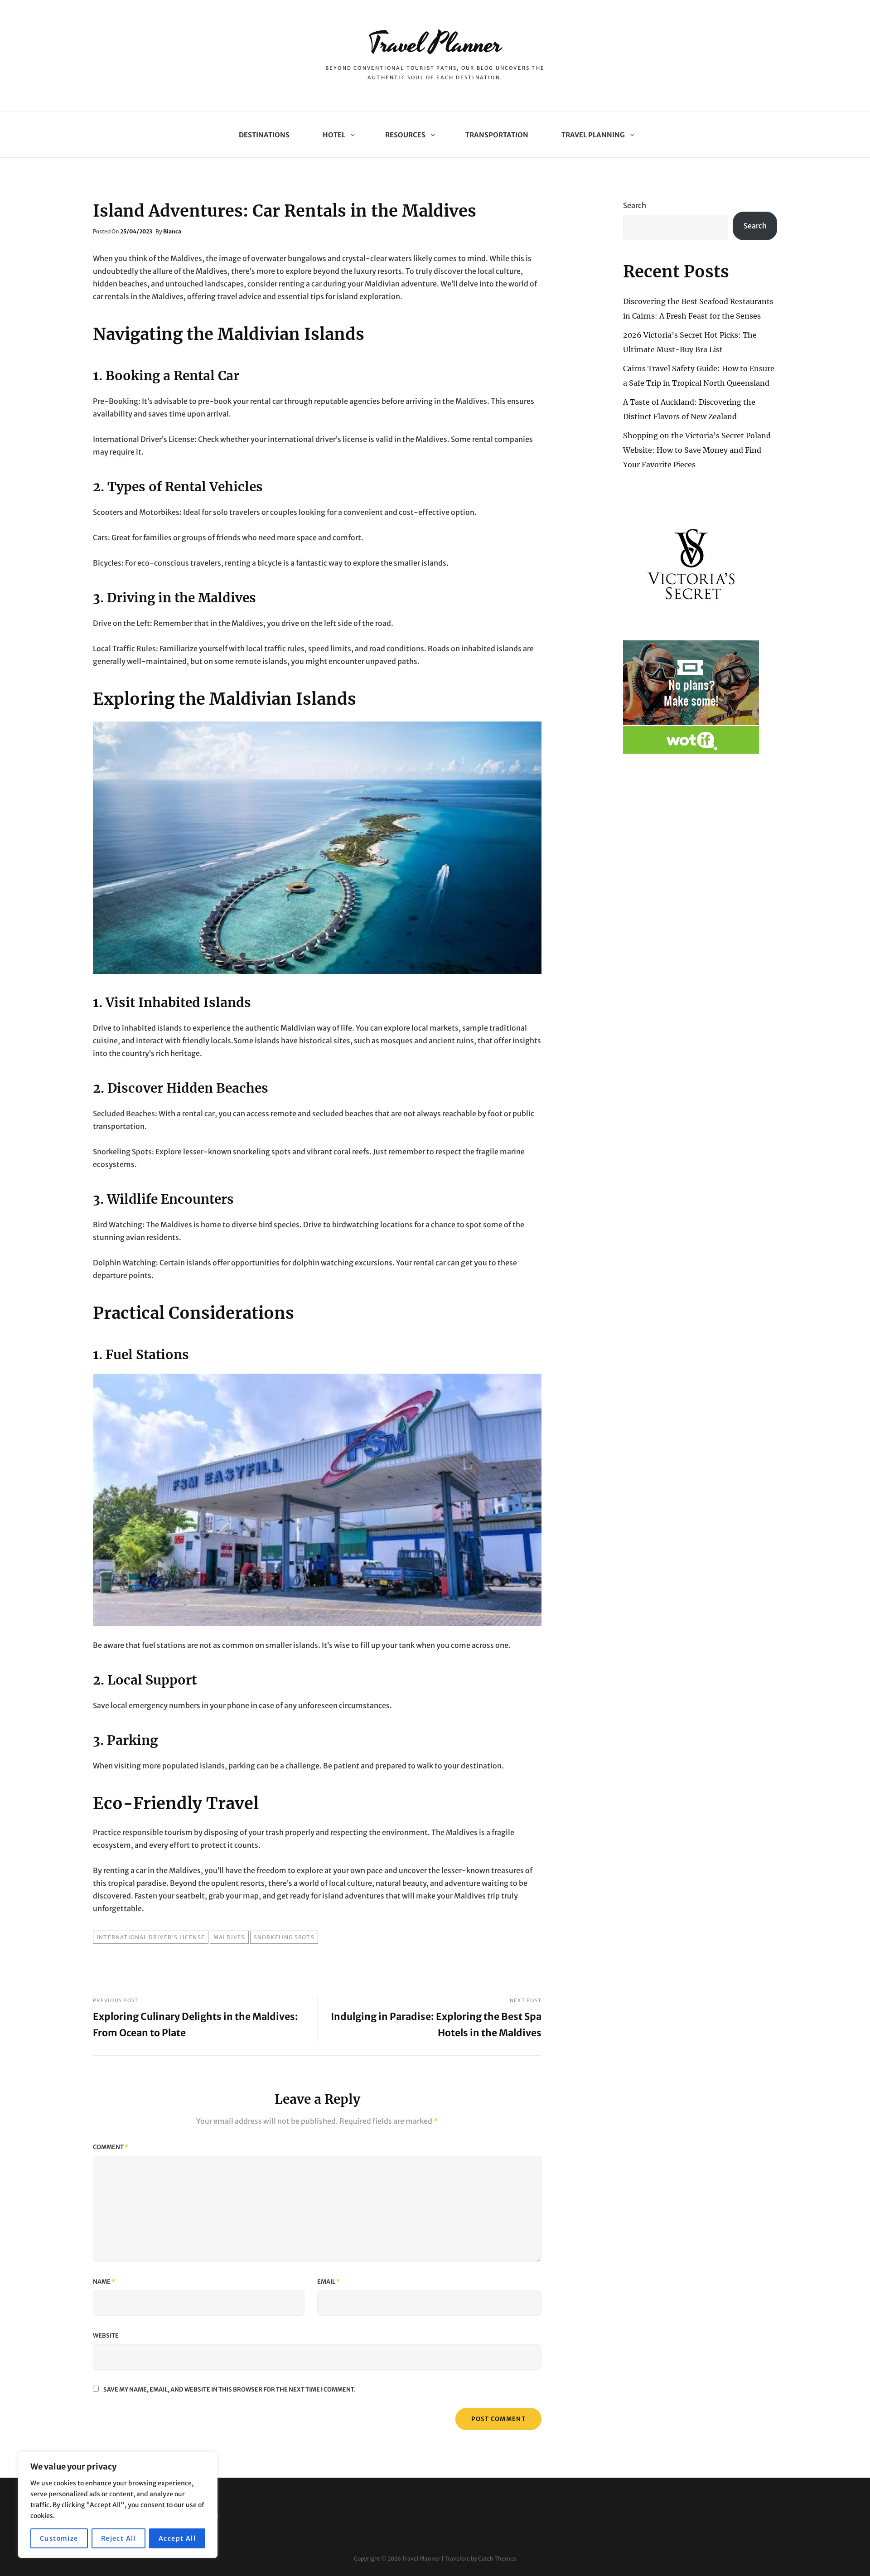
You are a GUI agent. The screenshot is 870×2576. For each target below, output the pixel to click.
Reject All (118, 2538)
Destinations (264, 135)
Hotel (334, 135)
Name (104, 2282)
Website (106, 2336)
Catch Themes (497, 2559)
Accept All (177, 2538)
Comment (111, 2147)
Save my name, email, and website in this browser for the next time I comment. (230, 2390)
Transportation (497, 135)
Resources (405, 135)
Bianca (172, 231)
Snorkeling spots (284, 1937)
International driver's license (151, 1937)
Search (635, 205)
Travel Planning (593, 135)
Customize (59, 2538)
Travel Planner (435, 44)
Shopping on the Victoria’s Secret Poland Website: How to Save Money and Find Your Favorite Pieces (697, 450)
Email (329, 2282)
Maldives (229, 1937)
